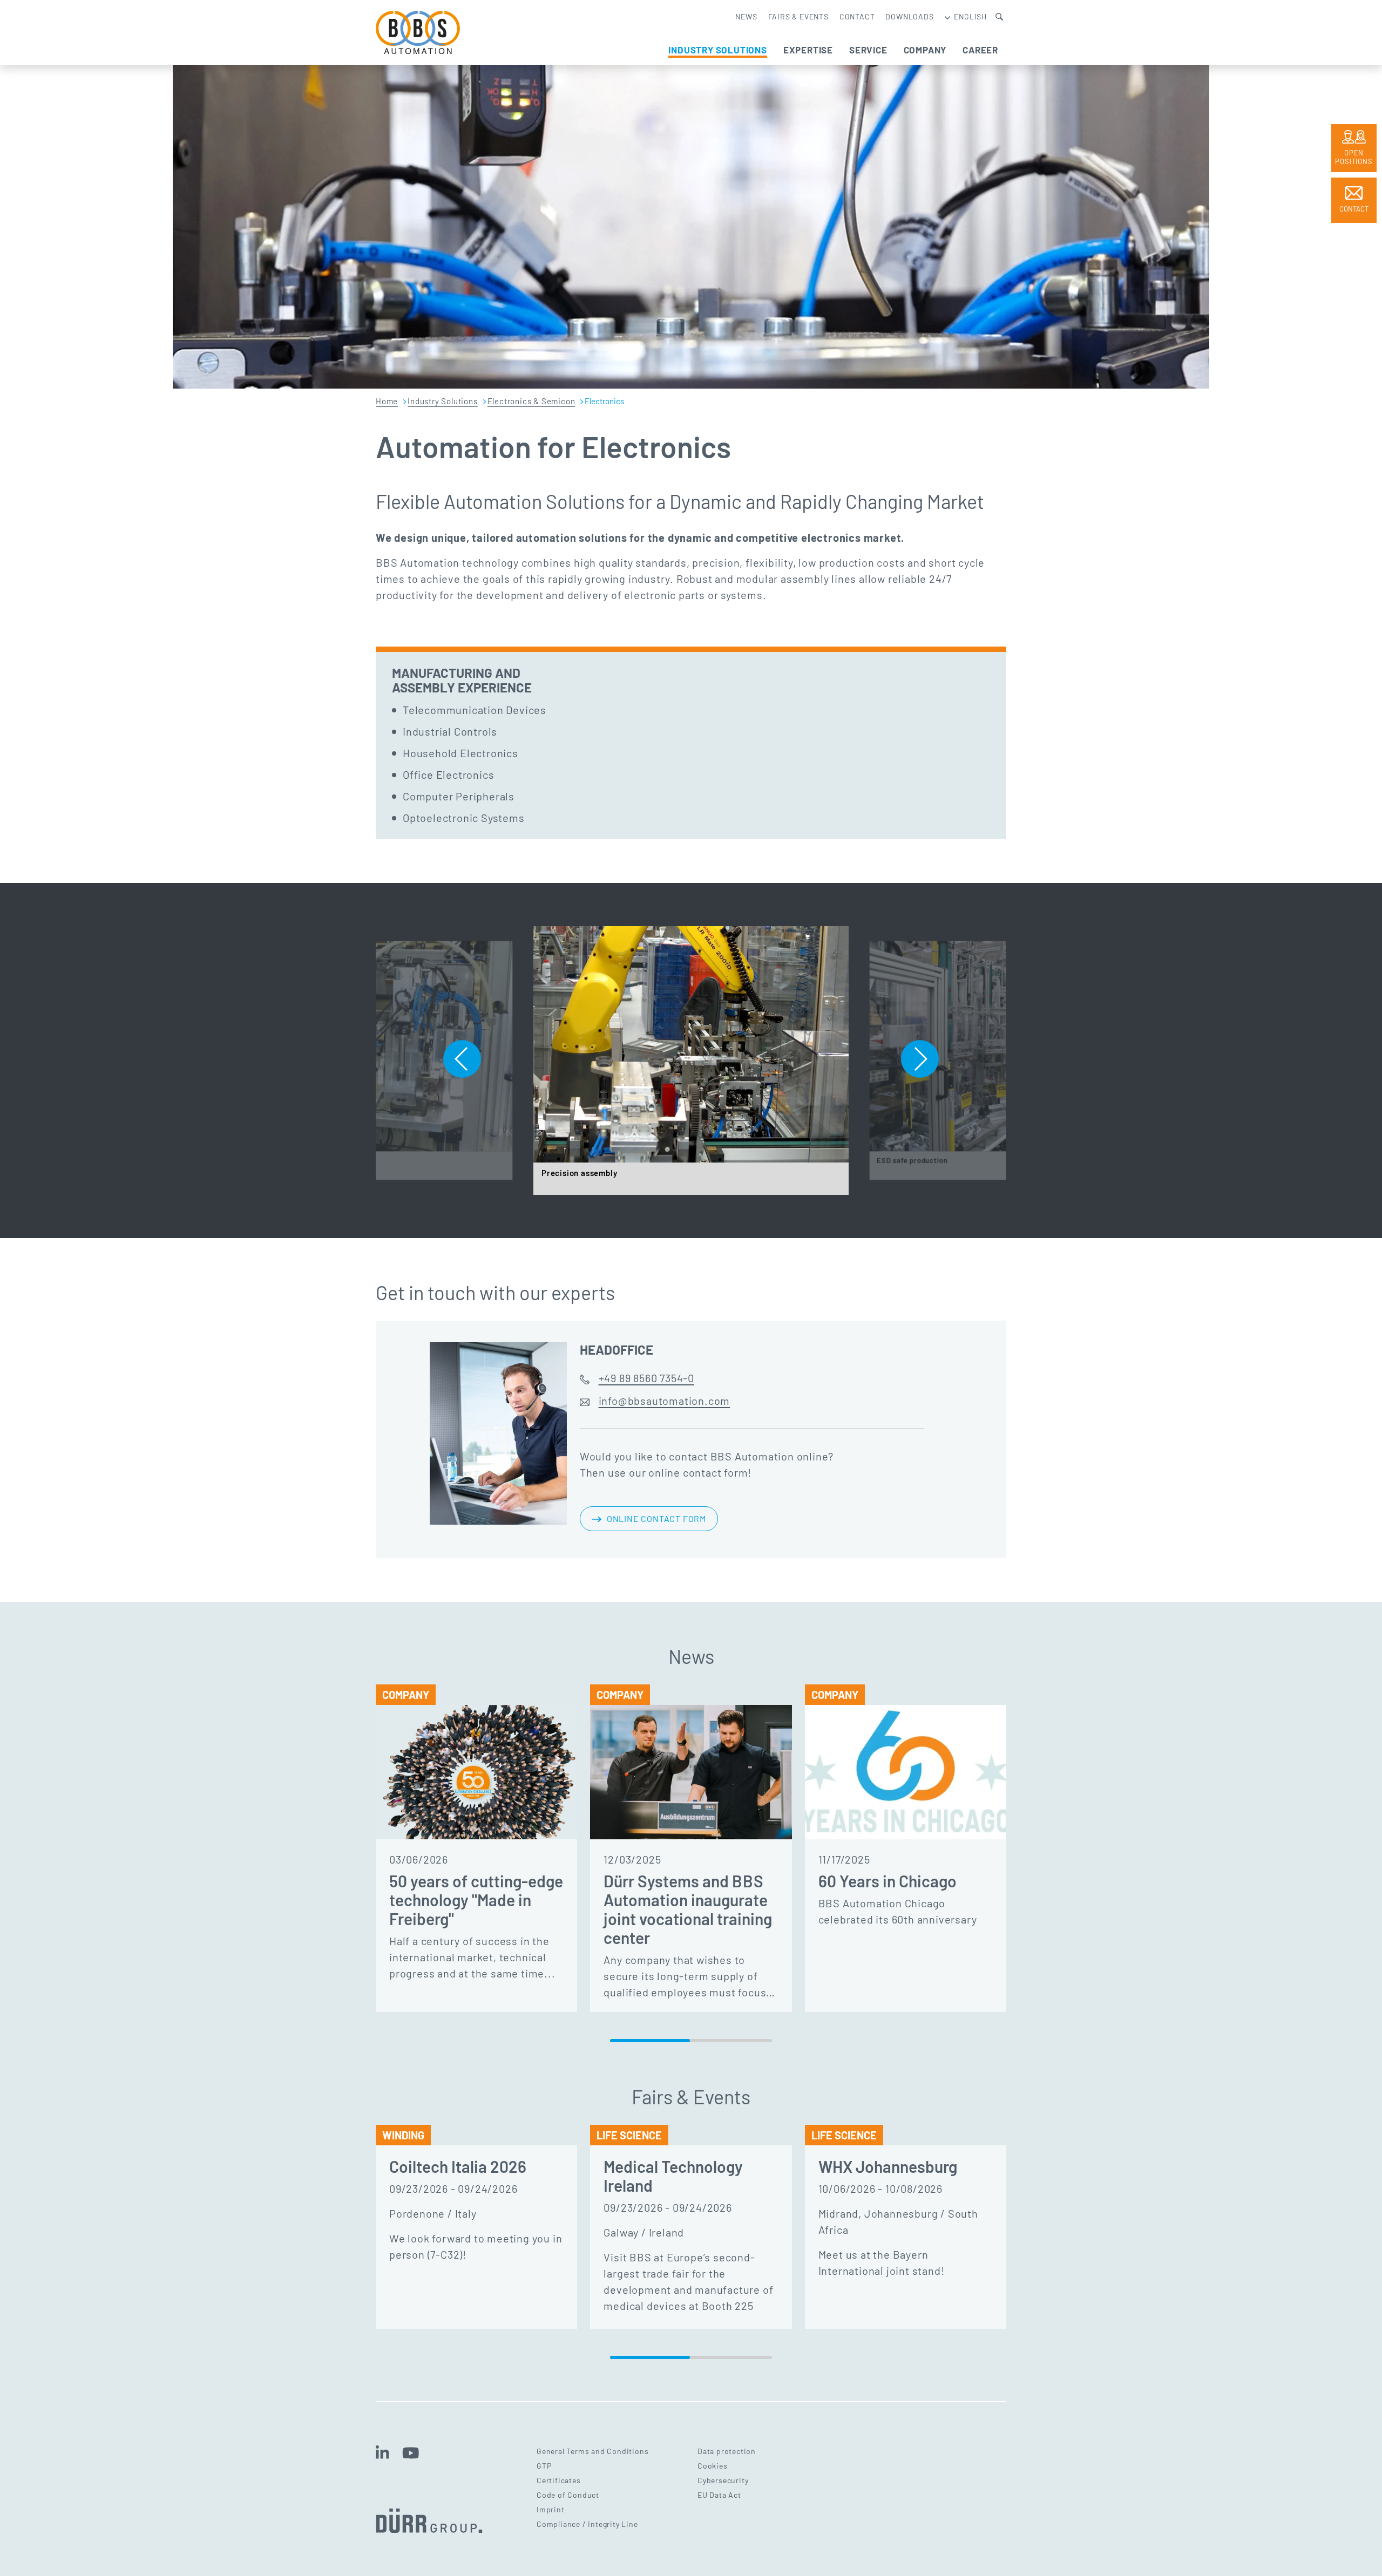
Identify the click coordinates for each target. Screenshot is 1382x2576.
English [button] (970, 16)
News (746, 16)
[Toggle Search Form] (999, 16)
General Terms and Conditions (592, 2451)
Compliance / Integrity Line (587, 2524)
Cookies (713, 2466)
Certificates (559, 2480)
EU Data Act (719, 2495)
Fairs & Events (798, 16)
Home (387, 401)
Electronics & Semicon (531, 401)
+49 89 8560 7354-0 (646, 1378)
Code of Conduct (568, 2495)
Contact (857, 16)
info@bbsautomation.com (665, 1401)
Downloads (909, 16)
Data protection (727, 2451)
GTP (544, 2466)
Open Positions (1354, 157)
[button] (462, 1059)
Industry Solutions (442, 401)
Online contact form (656, 1518)
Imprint (551, 2509)
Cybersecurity (723, 2480)
